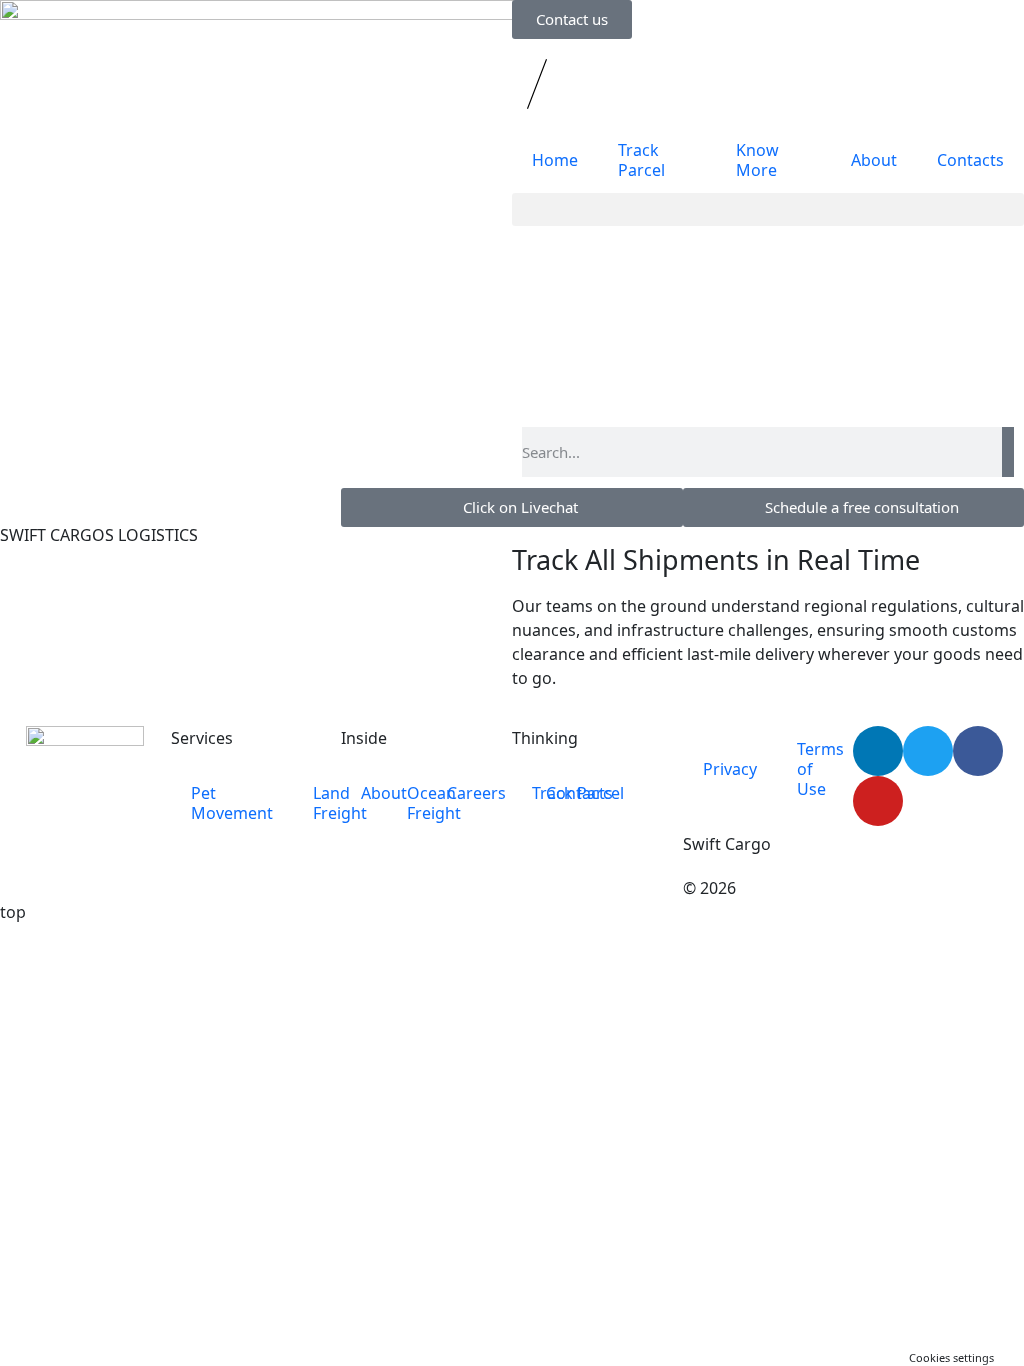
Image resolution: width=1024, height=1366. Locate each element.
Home (555, 160)
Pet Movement (232, 803)
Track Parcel (641, 160)
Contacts (970, 160)
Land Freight (340, 803)
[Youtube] (878, 801)
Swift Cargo (727, 844)
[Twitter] (928, 751)
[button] (768, 209)
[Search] (1008, 452)
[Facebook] (978, 751)
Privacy (730, 769)
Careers (476, 793)
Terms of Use (820, 769)
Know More (757, 160)
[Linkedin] (878, 751)
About (874, 160)
